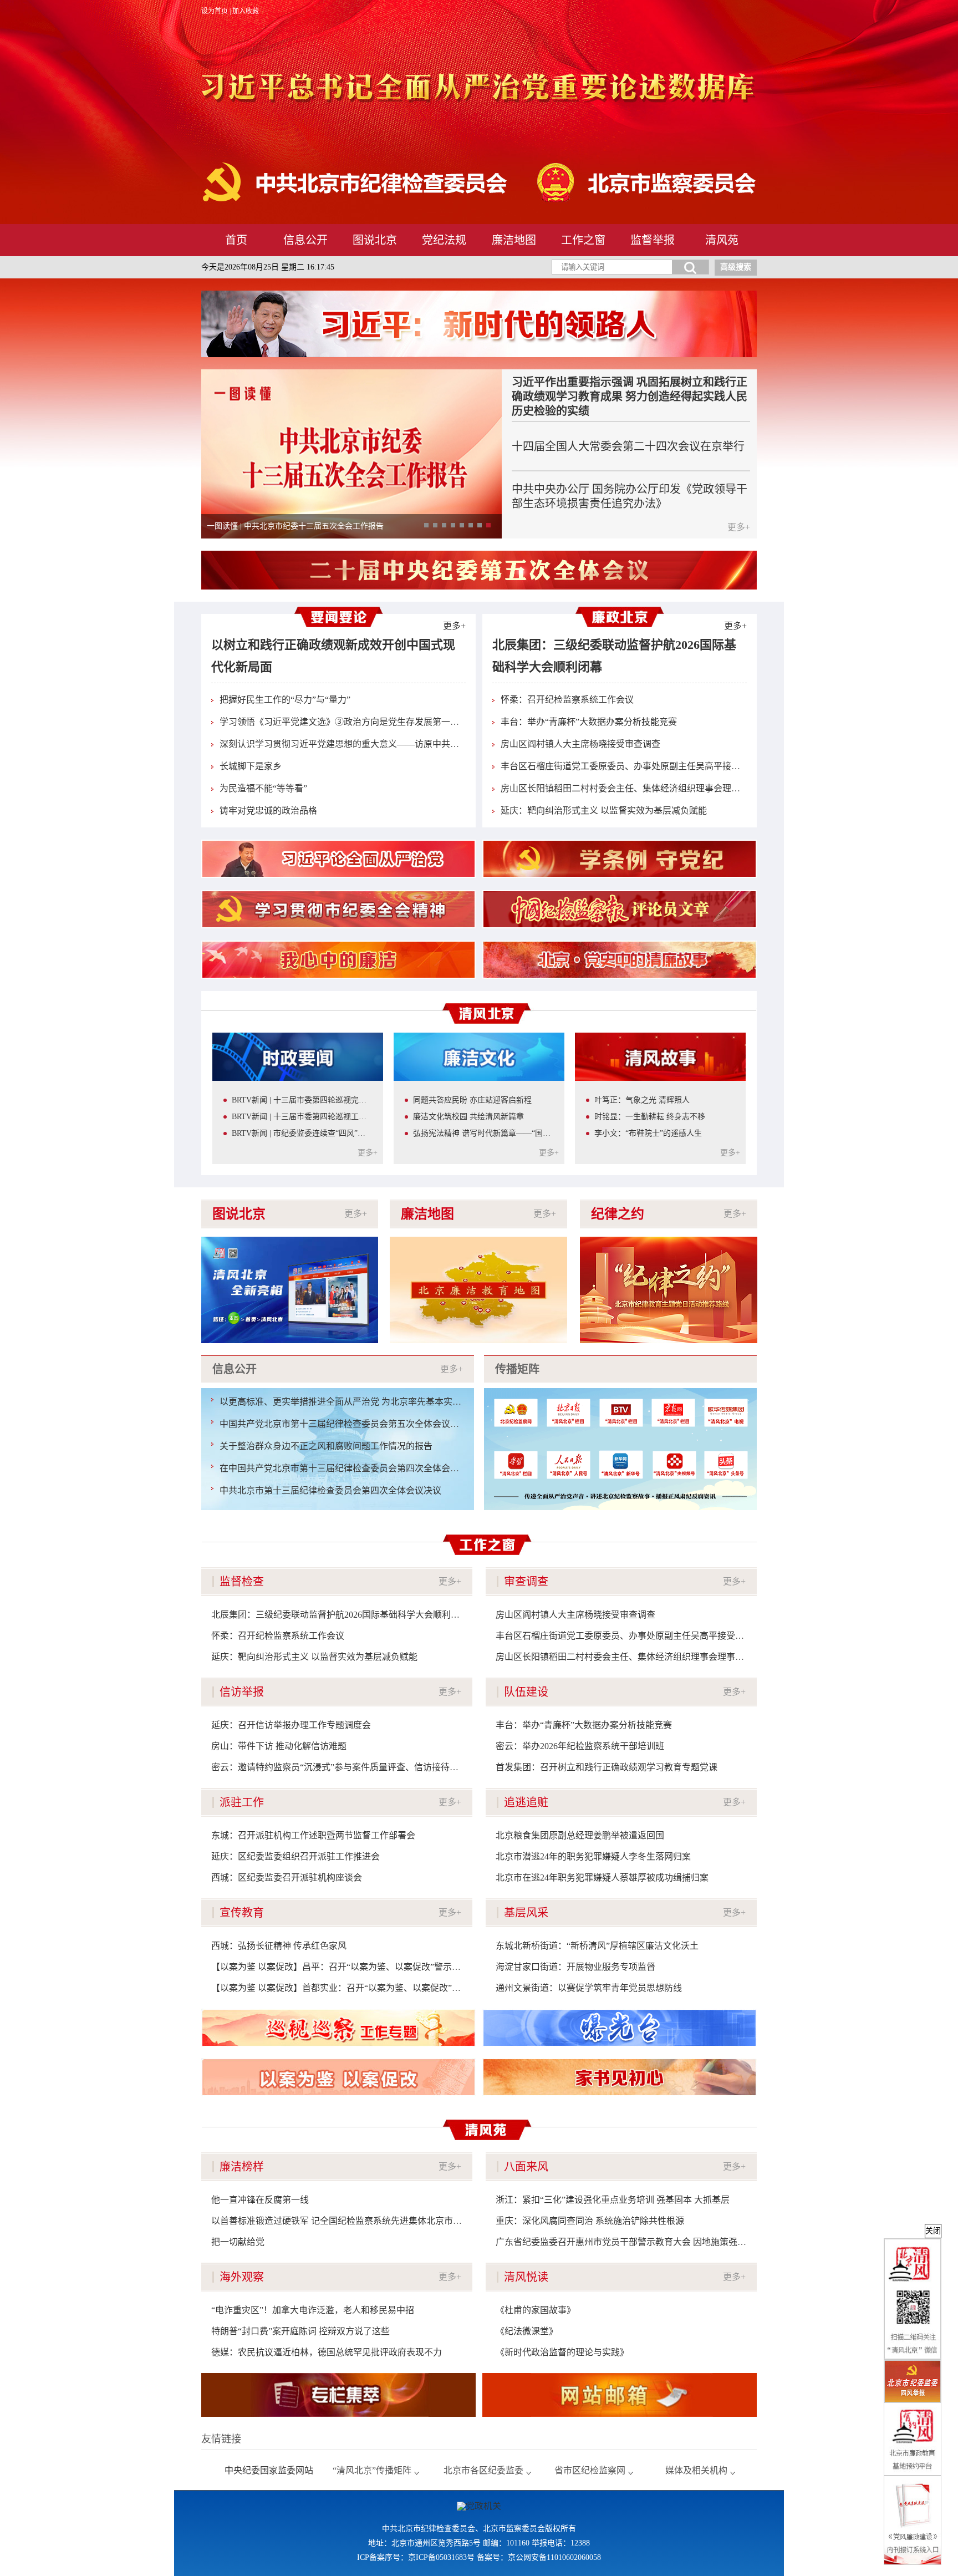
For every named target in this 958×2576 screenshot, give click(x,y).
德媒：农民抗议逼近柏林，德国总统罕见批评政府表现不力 (327, 2352)
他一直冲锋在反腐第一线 (260, 2200)
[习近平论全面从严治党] (338, 859)
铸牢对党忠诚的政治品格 (268, 811)
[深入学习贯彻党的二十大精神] (479, 555)
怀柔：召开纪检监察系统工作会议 (567, 700)
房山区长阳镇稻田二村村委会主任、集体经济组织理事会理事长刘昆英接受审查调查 (665, 788)
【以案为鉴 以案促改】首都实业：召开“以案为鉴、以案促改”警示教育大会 (358, 1988)
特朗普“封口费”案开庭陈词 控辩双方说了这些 (300, 2331)
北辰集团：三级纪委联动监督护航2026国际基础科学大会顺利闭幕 (614, 656)
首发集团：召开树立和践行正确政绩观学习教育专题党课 (607, 1767)
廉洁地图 (514, 240)
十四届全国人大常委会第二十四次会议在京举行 (628, 446)
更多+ (739, 527)
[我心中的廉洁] (338, 960)
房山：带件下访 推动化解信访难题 (279, 1746)
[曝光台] (620, 2028)
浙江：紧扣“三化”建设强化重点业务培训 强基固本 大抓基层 (613, 2200)
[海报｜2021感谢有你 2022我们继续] (290, 1241)
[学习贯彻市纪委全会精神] (338, 909)
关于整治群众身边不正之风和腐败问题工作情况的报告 (326, 1446)
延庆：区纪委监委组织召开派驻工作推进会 (295, 1856)
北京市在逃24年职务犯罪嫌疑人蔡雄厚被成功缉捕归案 (602, 1878)
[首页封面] (478, 1241)
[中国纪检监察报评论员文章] (620, 909)
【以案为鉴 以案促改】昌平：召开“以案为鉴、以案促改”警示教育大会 (349, 1967)
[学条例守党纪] (620, 859)
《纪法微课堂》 (527, 2331)
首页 (236, 240)
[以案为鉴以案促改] (338, 2077)
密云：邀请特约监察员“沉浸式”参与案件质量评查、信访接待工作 (339, 1767)
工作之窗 (583, 240)
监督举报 (653, 240)
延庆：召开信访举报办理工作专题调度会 (291, 1725)
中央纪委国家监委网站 (269, 2470)
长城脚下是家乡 (251, 766)
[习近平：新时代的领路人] (479, 324)
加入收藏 (246, 11)
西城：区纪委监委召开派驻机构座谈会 (287, 1878)
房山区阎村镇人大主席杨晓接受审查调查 (580, 744)
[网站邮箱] (620, 2395)
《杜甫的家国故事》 (536, 2310)
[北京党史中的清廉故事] (620, 960)
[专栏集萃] (338, 2395)
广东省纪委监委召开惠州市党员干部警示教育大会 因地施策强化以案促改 (639, 2242)
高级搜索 (736, 267)
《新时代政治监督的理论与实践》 (562, 2352)
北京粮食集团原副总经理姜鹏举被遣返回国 (580, 1835)
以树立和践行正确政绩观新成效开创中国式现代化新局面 (333, 656)
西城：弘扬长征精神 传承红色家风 (279, 1946)
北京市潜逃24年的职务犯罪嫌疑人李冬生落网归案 (593, 1856)
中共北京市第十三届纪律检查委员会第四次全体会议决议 (330, 1490)
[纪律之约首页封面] (669, 1241)
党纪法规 (444, 240)
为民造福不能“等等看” (263, 788)
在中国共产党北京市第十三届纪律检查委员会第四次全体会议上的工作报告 (366, 1468)
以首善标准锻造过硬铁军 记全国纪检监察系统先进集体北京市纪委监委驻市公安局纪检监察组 (394, 2221)
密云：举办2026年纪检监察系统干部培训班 (580, 1746)
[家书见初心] (620, 2077)
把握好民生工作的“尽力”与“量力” (285, 700)
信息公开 (305, 240)
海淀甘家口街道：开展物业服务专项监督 (575, 1967)
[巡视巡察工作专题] (338, 2028)
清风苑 (722, 240)
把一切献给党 (238, 2242)
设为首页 (215, 11)
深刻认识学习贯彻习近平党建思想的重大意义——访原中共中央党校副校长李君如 (379, 744)
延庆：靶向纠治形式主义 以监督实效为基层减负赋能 (604, 811)
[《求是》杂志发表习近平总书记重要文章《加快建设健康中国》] (351, 374)
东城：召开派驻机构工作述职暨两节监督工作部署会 (313, 1835)
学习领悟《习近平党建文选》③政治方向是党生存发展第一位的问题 (353, 722)
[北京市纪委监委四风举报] (913, 2382)
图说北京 (375, 240)
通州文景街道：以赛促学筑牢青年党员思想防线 (589, 1988)
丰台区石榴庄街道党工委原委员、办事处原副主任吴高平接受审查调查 (638, 766)
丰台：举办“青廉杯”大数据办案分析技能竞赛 (589, 722)
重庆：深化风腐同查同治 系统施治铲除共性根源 (590, 2221)
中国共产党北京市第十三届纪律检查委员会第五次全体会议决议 (344, 1424)
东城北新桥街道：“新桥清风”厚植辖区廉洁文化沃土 (597, 1946)
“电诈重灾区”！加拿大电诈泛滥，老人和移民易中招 (313, 2310)
